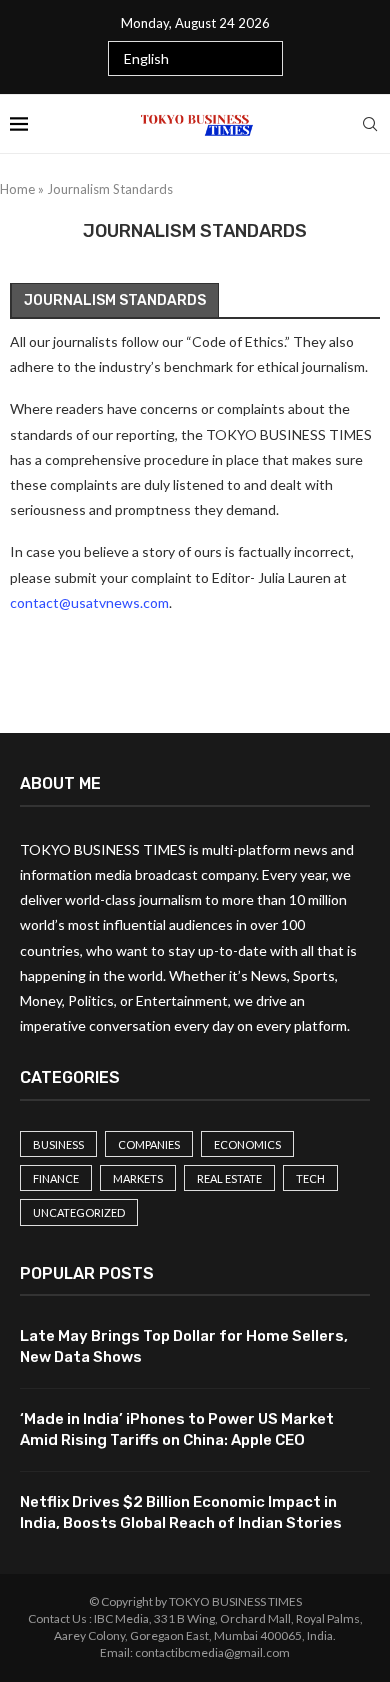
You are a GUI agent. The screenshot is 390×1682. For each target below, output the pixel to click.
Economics (247, 1144)
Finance (56, 1178)
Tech (310, 1178)
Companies (149, 1144)
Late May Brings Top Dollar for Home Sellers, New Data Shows (184, 1346)
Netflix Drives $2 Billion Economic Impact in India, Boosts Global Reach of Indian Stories (181, 1512)
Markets (138, 1178)
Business (58, 1144)
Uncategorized (79, 1212)
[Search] (370, 124)
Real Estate (229, 1178)
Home (17, 189)
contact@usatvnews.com (89, 602)
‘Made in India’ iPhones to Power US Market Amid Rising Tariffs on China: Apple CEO (177, 1429)
